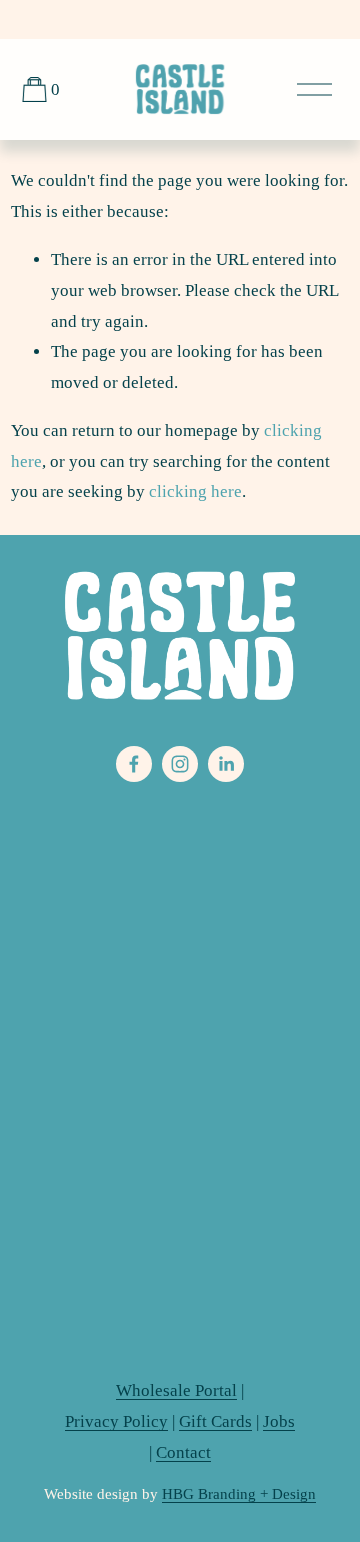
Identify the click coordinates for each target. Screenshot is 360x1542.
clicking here (195, 491)
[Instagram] (180, 764)
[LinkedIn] (226, 764)
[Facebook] (134, 764)
